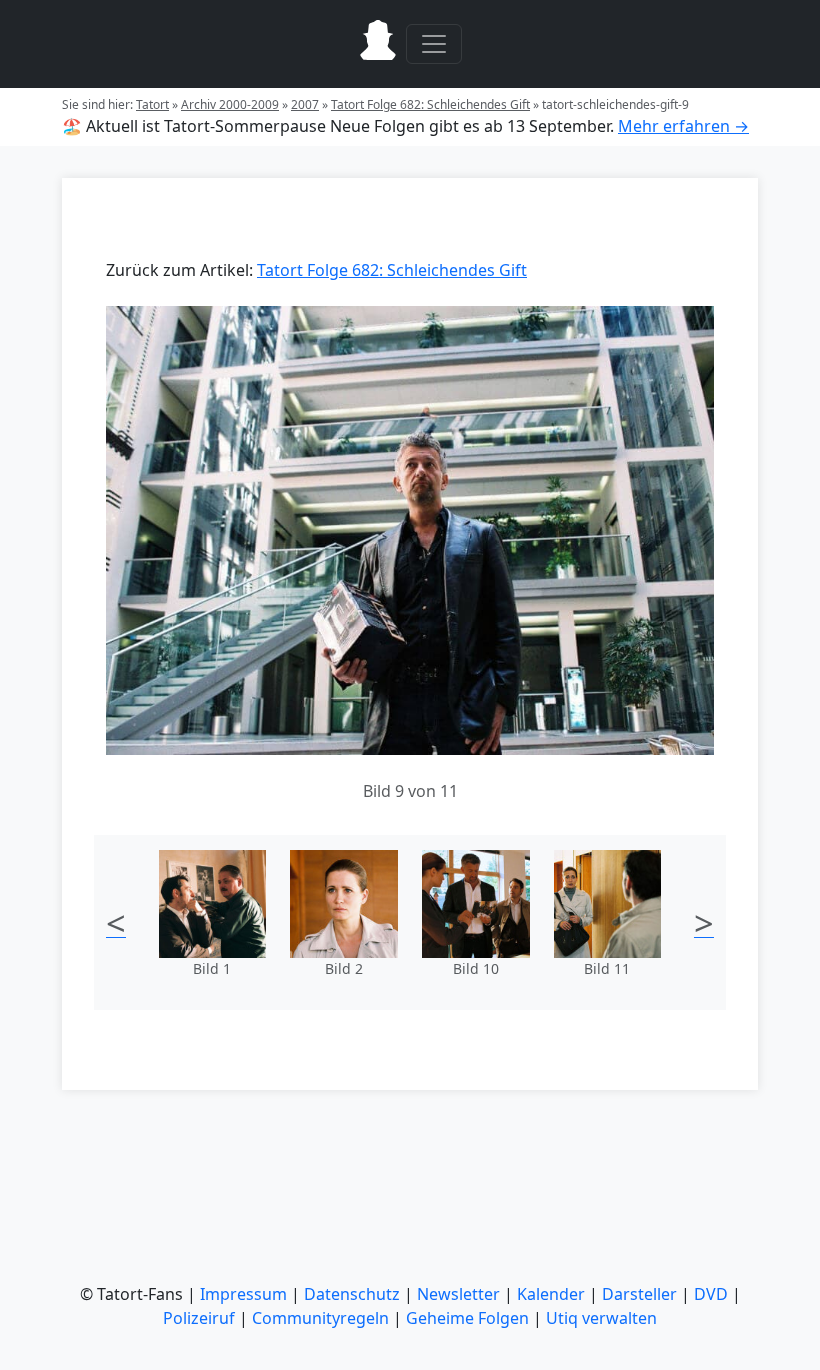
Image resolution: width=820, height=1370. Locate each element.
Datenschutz (352, 1294)
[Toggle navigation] (434, 44)
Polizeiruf (199, 1318)
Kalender (551, 1294)
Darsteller (639, 1294)
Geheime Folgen (467, 1318)
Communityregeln (320, 1318)
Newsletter (458, 1294)
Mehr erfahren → (683, 126)
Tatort (152, 104)
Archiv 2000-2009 (230, 104)
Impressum (243, 1294)
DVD (711, 1294)
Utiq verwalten (601, 1318)
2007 (305, 104)
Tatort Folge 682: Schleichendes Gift (430, 104)
